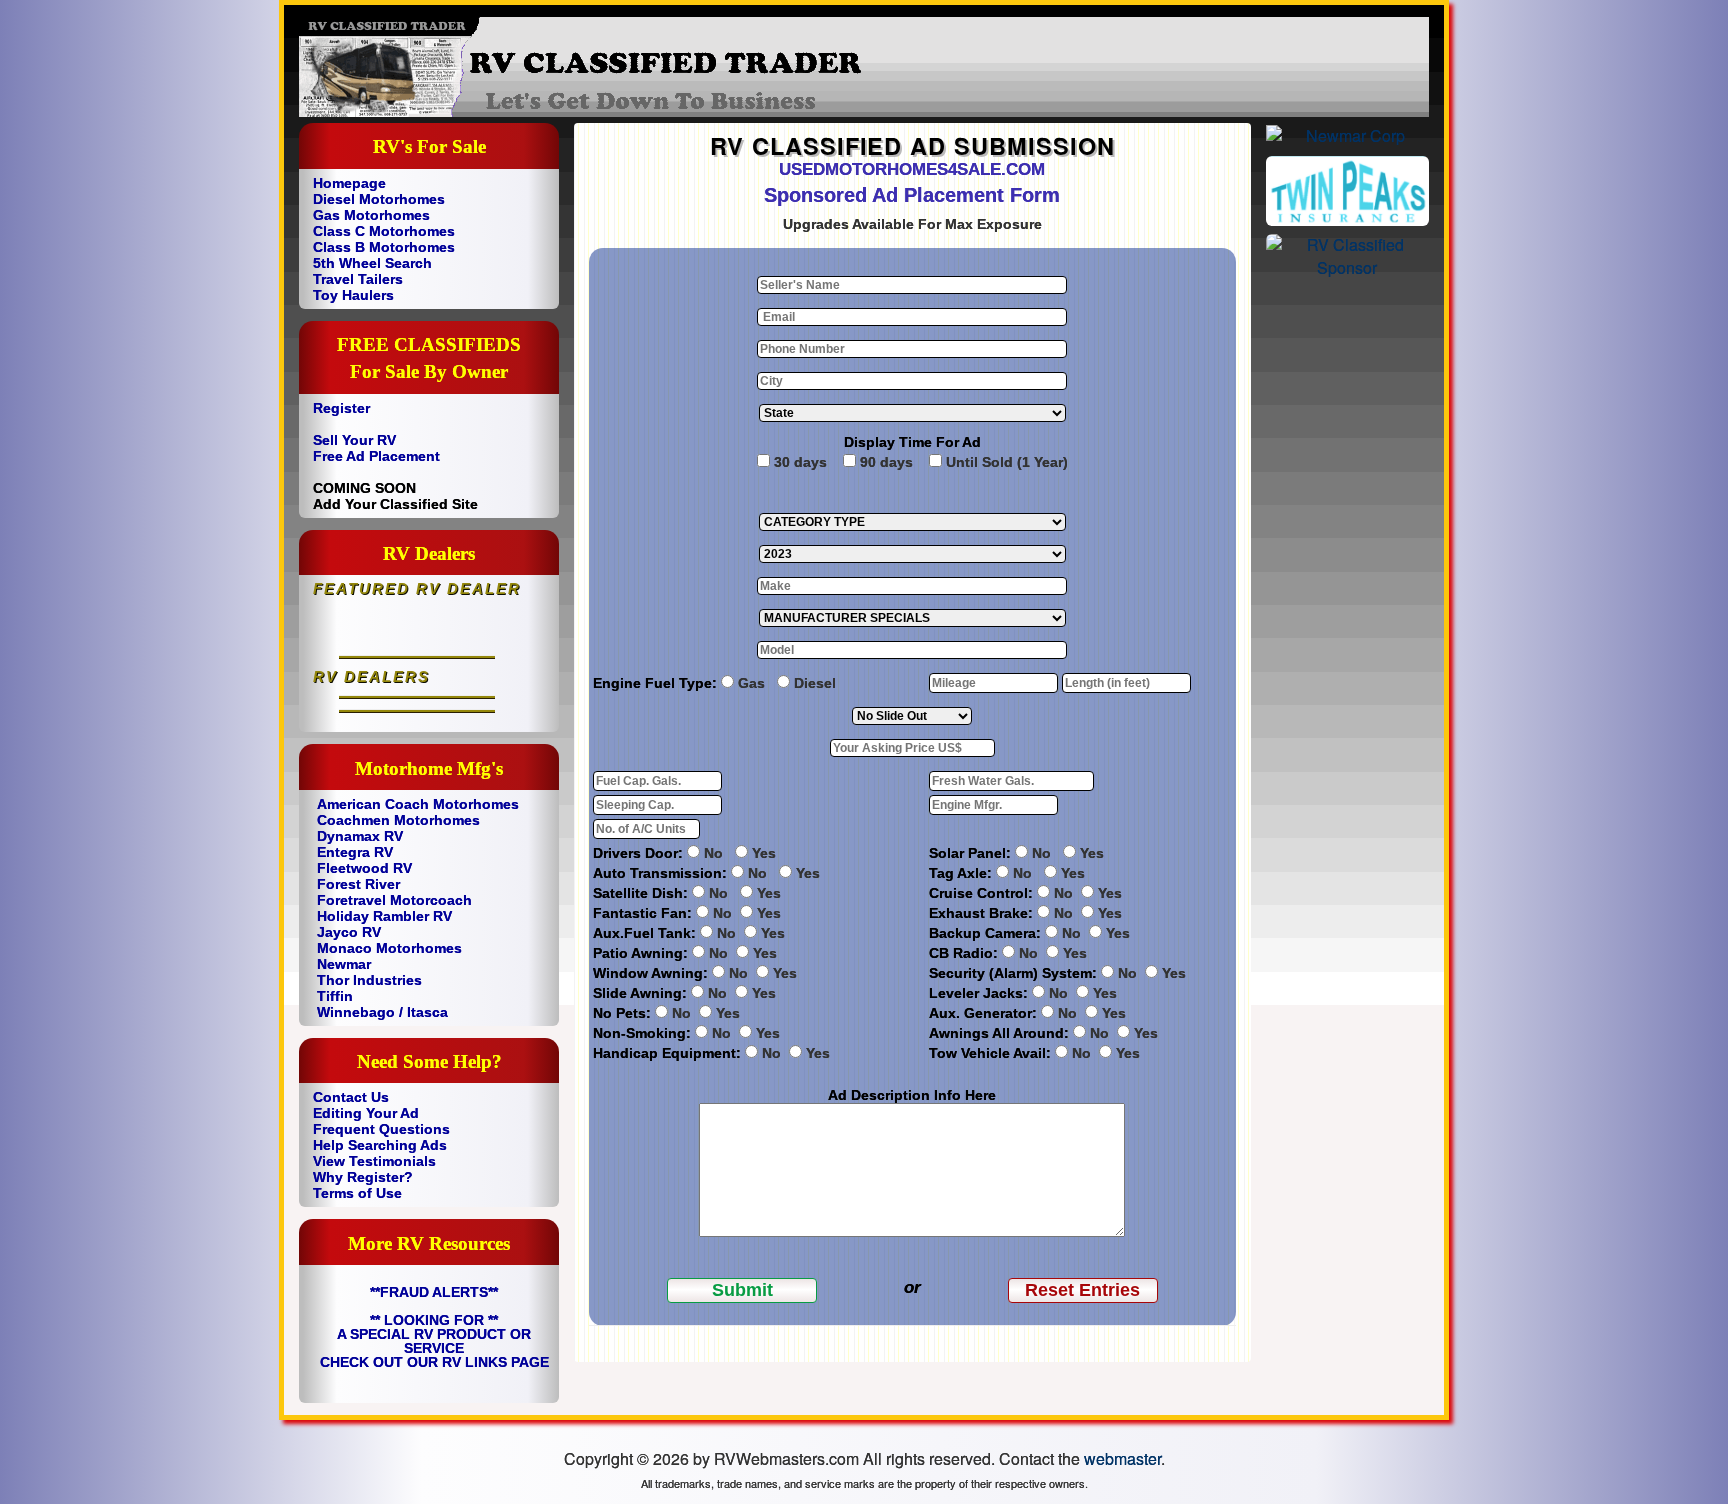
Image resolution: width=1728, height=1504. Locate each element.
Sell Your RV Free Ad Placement (376, 448)
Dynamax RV (360, 836)
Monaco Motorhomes (389, 948)
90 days (886, 462)
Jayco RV (349, 932)
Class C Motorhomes (384, 231)
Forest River (358, 884)
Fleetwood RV (364, 868)
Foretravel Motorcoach (394, 900)
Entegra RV (355, 852)
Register (341, 408)
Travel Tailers (358, 279)
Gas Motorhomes (371, 215)
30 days (800, 462)
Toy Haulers (353, 295)
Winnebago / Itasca (382, 1012)
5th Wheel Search (372, 263)
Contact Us (351, 1097)
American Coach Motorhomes (418, 804)
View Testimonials (374, 1161)
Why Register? (363, 1177)
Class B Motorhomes (384, 247)
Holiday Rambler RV (384, 916)
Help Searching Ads (380, 1145)
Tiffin (335, 996)
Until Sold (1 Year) (1007, 462)
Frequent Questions (381, 1129)
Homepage (349, 183)
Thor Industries (369, 980)
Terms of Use (357, 1193)
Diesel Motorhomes (379, 199)
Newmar (344, 964)
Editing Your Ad (366, 1113)
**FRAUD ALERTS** (434, 1292)
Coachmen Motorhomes (398, 820)
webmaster (1122, 1458)
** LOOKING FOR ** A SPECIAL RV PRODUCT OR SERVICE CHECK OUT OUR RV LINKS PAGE (434, 1341)
